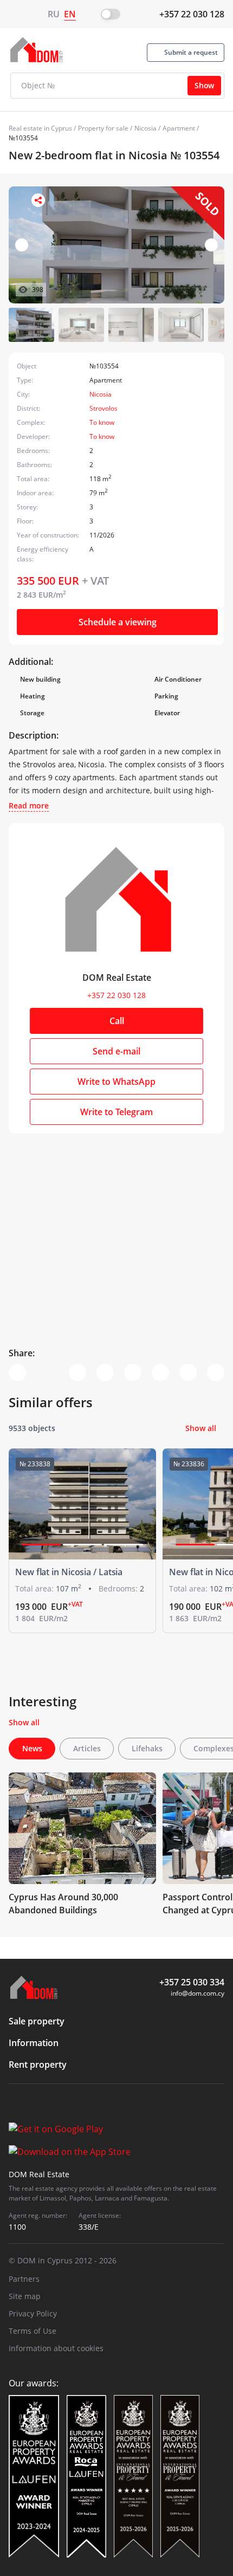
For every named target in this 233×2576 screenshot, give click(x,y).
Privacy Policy (33, 2313)
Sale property (37, 2021)
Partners (24, 2279)
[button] (211, 245)
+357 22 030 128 (192, 14)
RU (54, 14)
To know (102, 422)
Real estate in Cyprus (40, 128)
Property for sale (103, 128)
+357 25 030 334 (192, 1982)
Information (34, 2043)
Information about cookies (56, 2348)
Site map (25, 2296)
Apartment (179, 128)
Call (117, 1021)
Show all (201, 1428)
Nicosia (145, 128)
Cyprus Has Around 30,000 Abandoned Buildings (63, 1904)
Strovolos (103, 408)
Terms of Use (33, 2331)
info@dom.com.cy (198, 1993)
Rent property (38, 2064)
